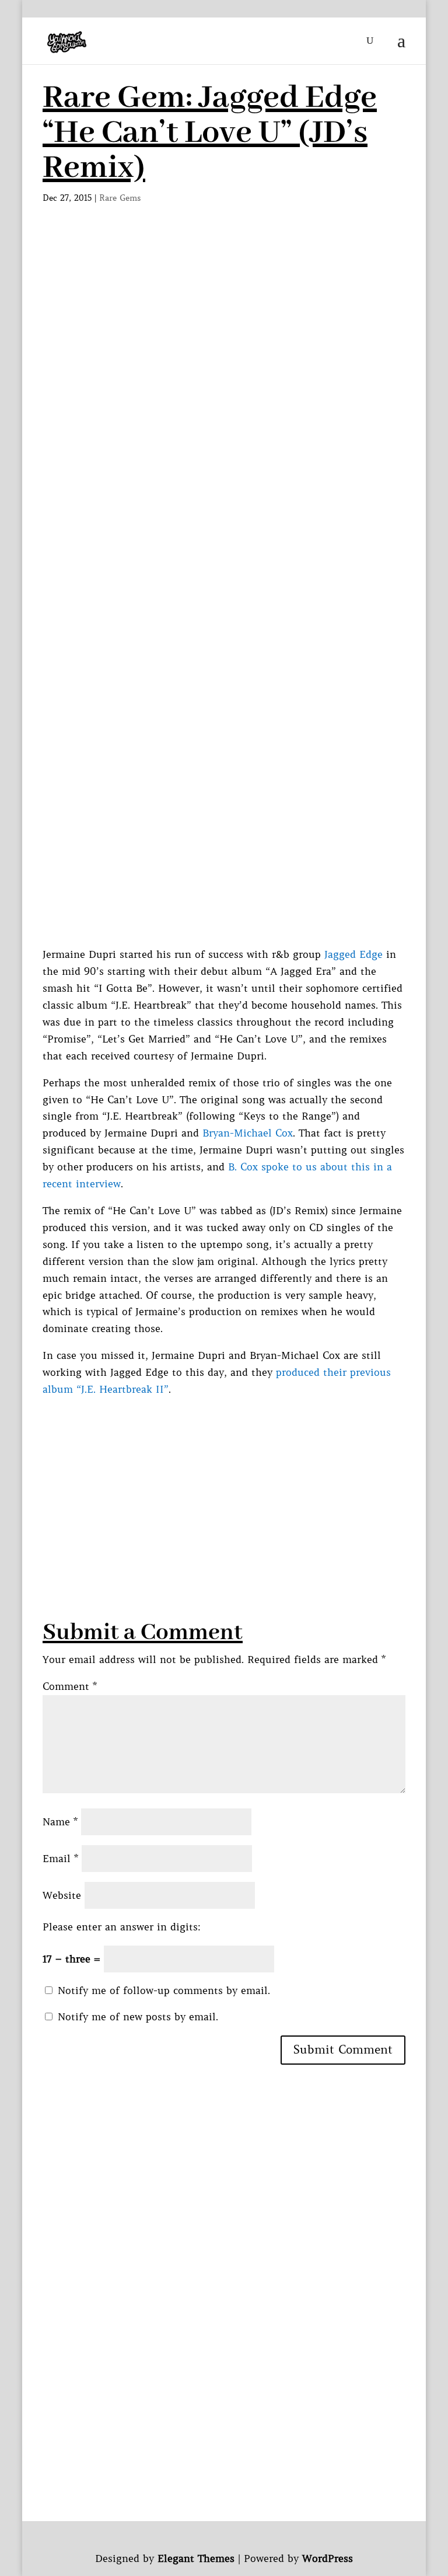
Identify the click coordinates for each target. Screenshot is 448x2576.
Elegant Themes (196, 2558)
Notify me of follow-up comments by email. (164, 1991)
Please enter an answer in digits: (122, 1927)
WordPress (328, 2558)
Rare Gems (120, 198)
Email (60, 1859)
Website (62, 1895)
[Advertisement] (224, 322)
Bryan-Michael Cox (248, 1133)
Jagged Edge (353, 954)
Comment (70, 1686)
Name (60, 1822)
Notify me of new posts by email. (138, 2017)
